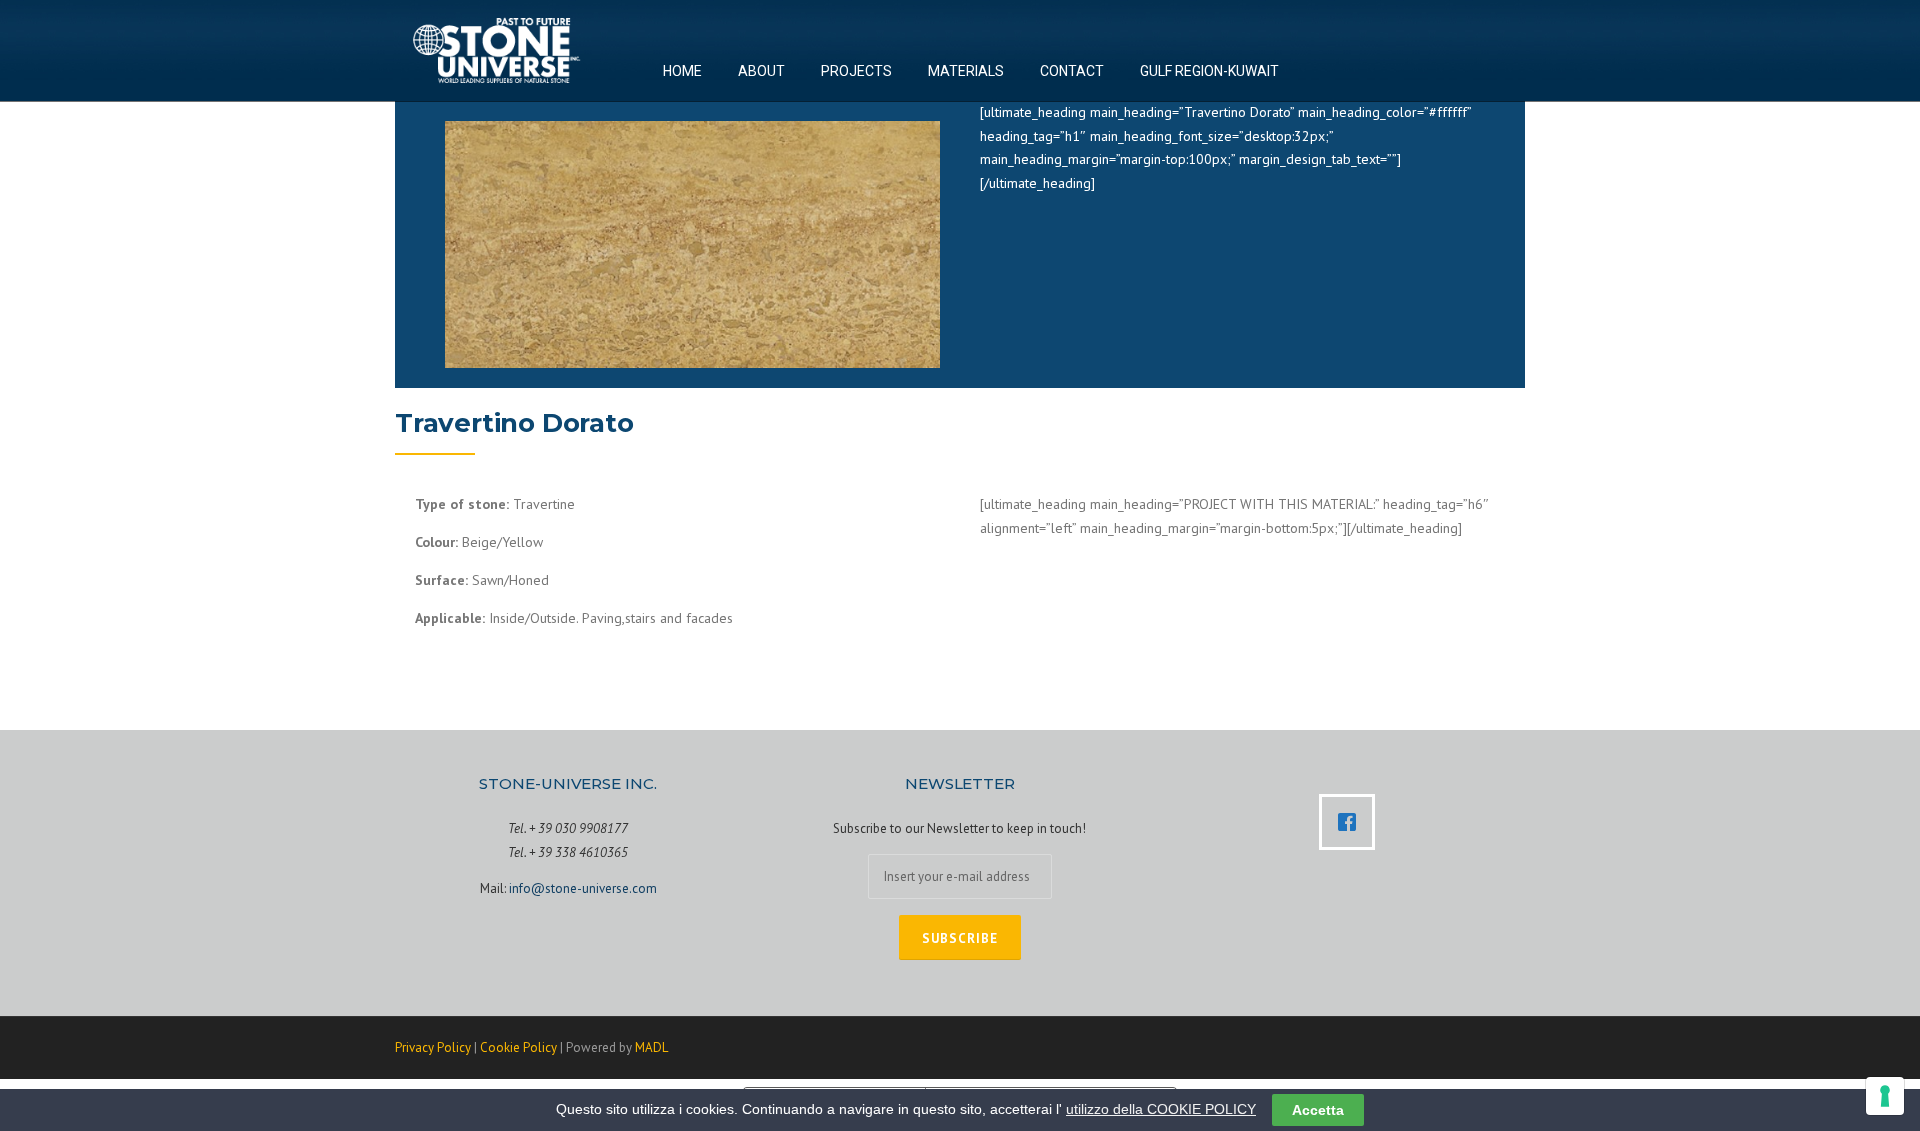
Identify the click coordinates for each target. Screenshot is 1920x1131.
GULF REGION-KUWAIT (1209, 75)
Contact (1072, 75)
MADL (651, 1047)
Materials (966, 75)
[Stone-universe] (496, 49)
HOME (682, 75)
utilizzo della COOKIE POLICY (1161, 1109)
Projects (856, 75)
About (761, 75)
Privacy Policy (433, 1047)
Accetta (1318, 1110)
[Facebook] (1352, 822)
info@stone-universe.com (583, 888)
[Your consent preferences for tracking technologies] (1885, 1096)
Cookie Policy (518, 1047)
